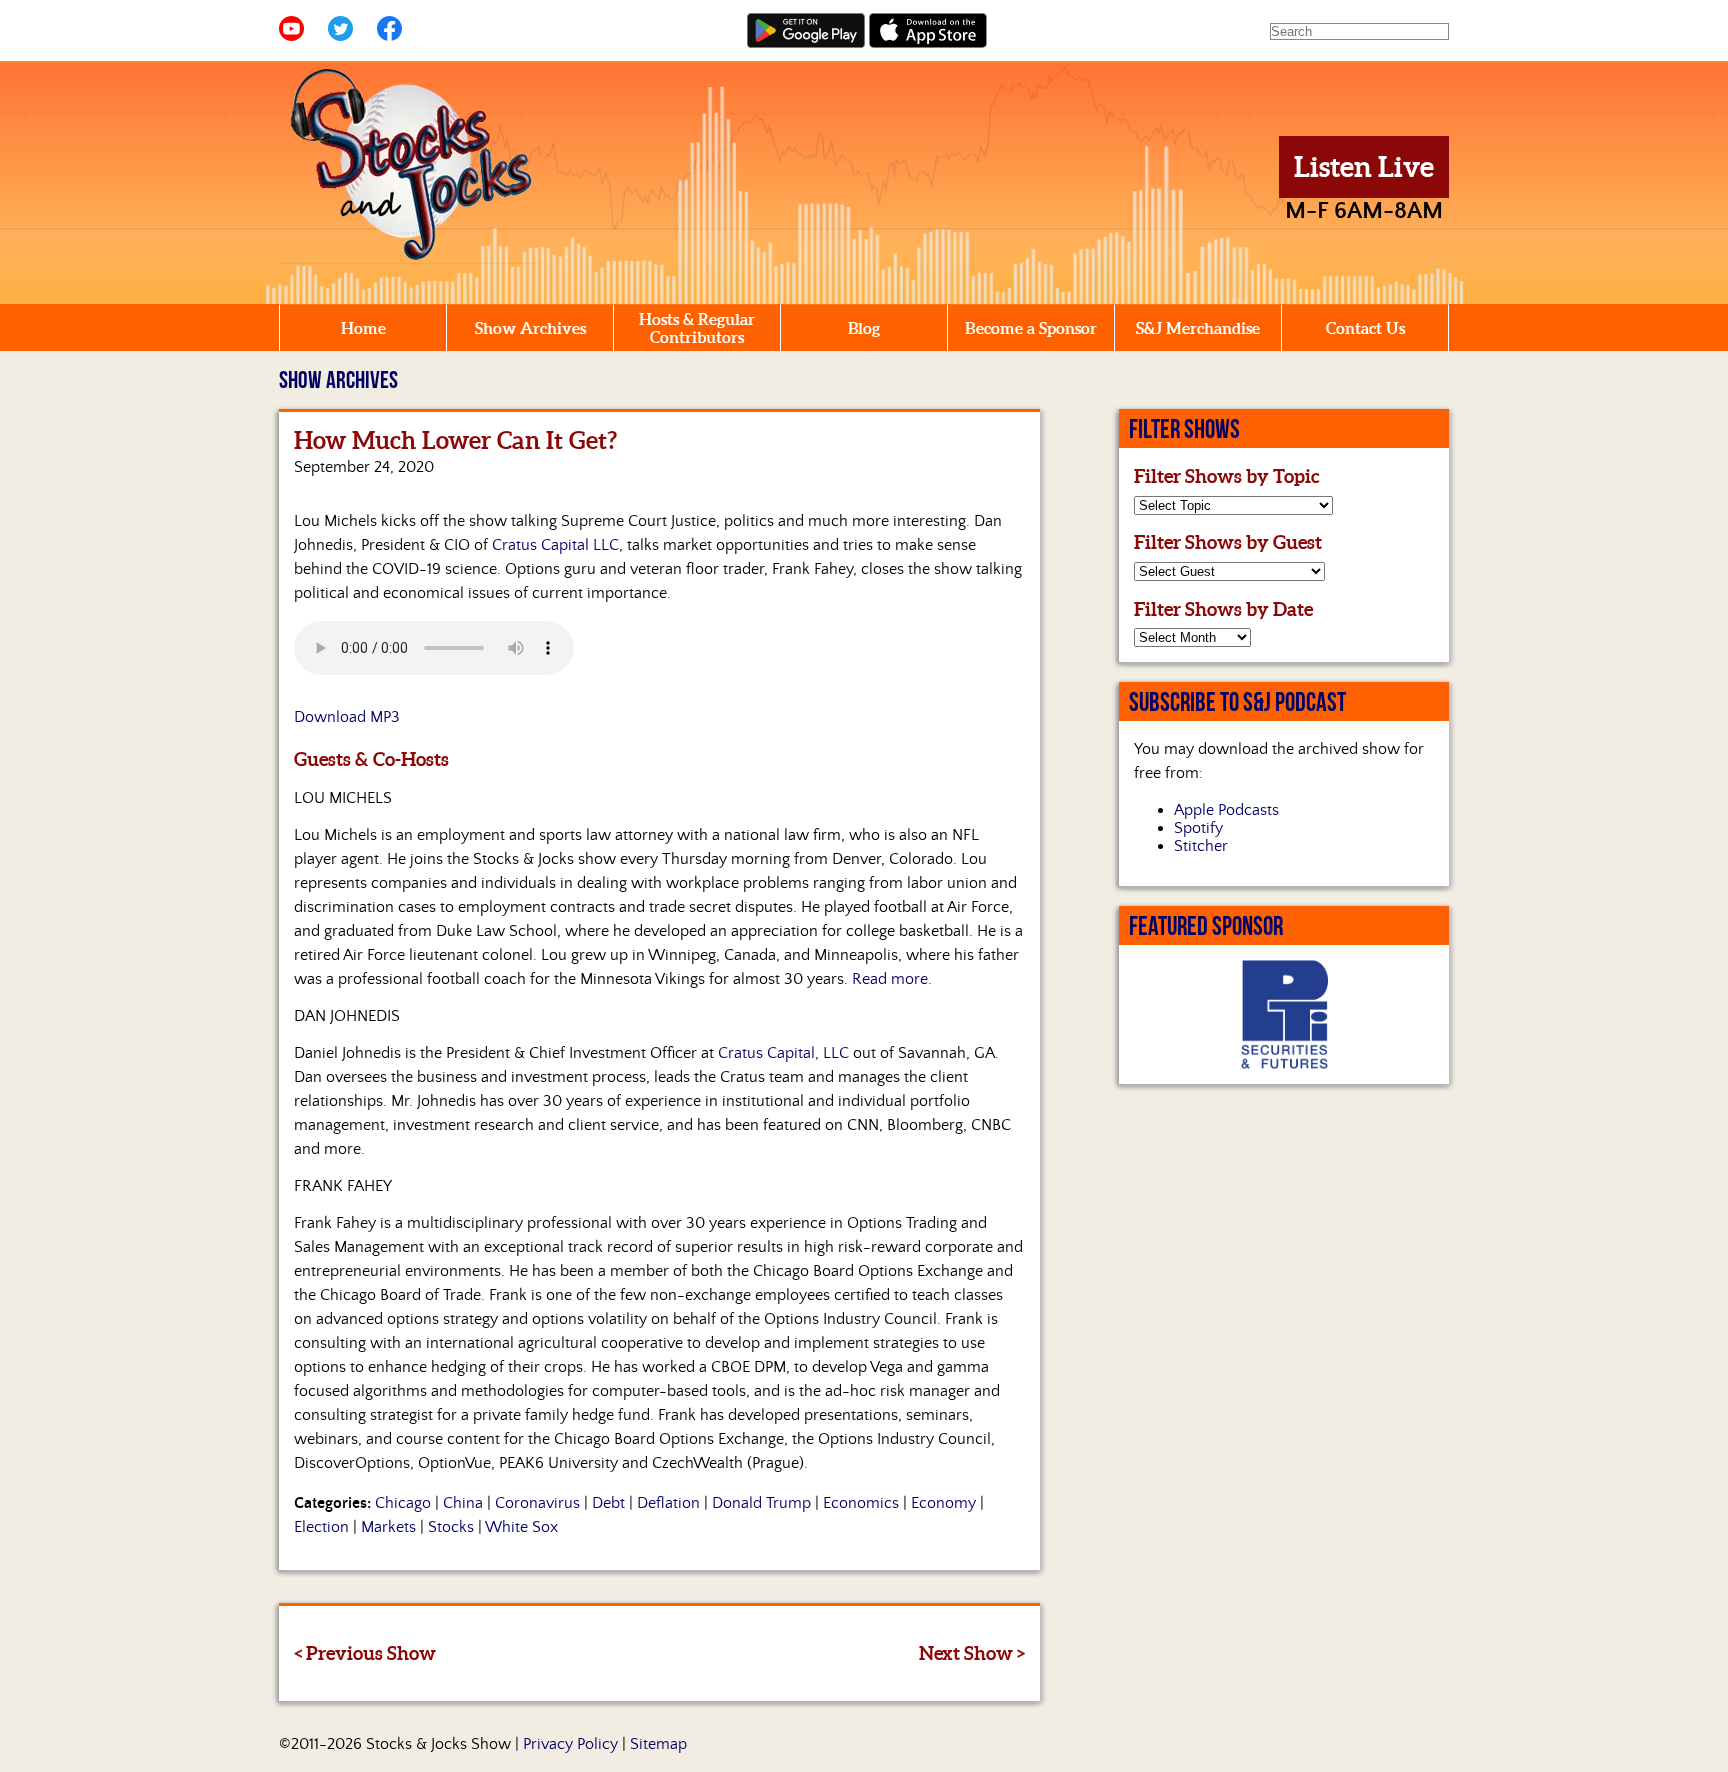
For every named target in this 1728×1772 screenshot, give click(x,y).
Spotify (1198, 828)
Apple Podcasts (1226, 810)
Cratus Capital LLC (555, 545)
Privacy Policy (570, 1744)
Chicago (403, 1503)
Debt (608, 1503)
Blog (864, 328)
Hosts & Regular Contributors (697, 328)
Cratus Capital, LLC (783, 1053)
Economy (943, 1503)
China (463, 1503)
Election (321, 1527)
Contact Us (1365, 328)
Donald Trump (761, 1503)
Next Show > (972, 1653)
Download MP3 (347, 717)
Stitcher (1201, 846)
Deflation (668, 1503)
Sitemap (658, 1744)
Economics (861, 1503)
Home (363, 328)
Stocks (451, 1527)
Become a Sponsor (1031, 328)
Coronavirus (537, 1503)
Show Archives (530, 328)
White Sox (521, 1527)
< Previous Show (365, 1653)
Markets (388, 1527)
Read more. (892, 979)
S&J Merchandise (1198, 328)
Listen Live (1364, 167)
